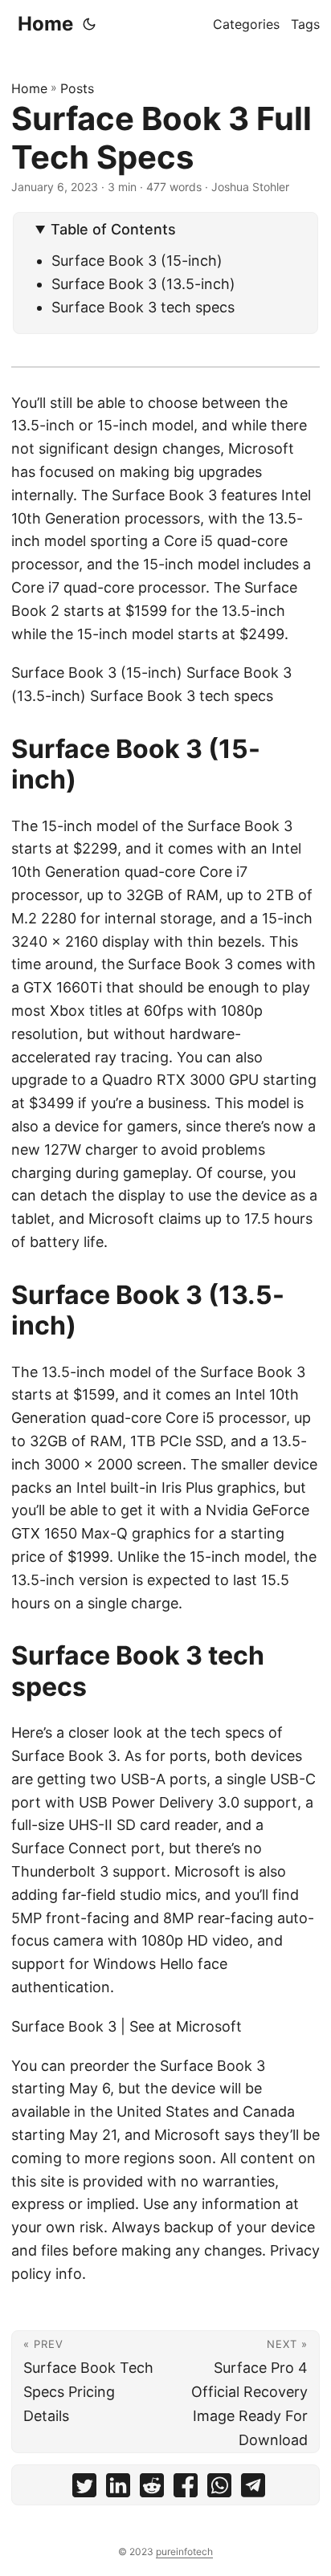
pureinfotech (184, 2552)
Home (45, 24)
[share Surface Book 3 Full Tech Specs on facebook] (186, 2489)
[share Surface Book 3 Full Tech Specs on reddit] (152, 2489)
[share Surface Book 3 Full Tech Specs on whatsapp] (219, 2489)
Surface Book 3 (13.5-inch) (143, 284)
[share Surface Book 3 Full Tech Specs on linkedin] (118, 2489)
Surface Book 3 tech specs (143, 307)
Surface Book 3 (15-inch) (137, 261)
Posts (77, 88)
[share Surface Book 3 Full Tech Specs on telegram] (253, 2489)
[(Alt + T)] (89, 24)
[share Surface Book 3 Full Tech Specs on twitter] (84, 2489)
